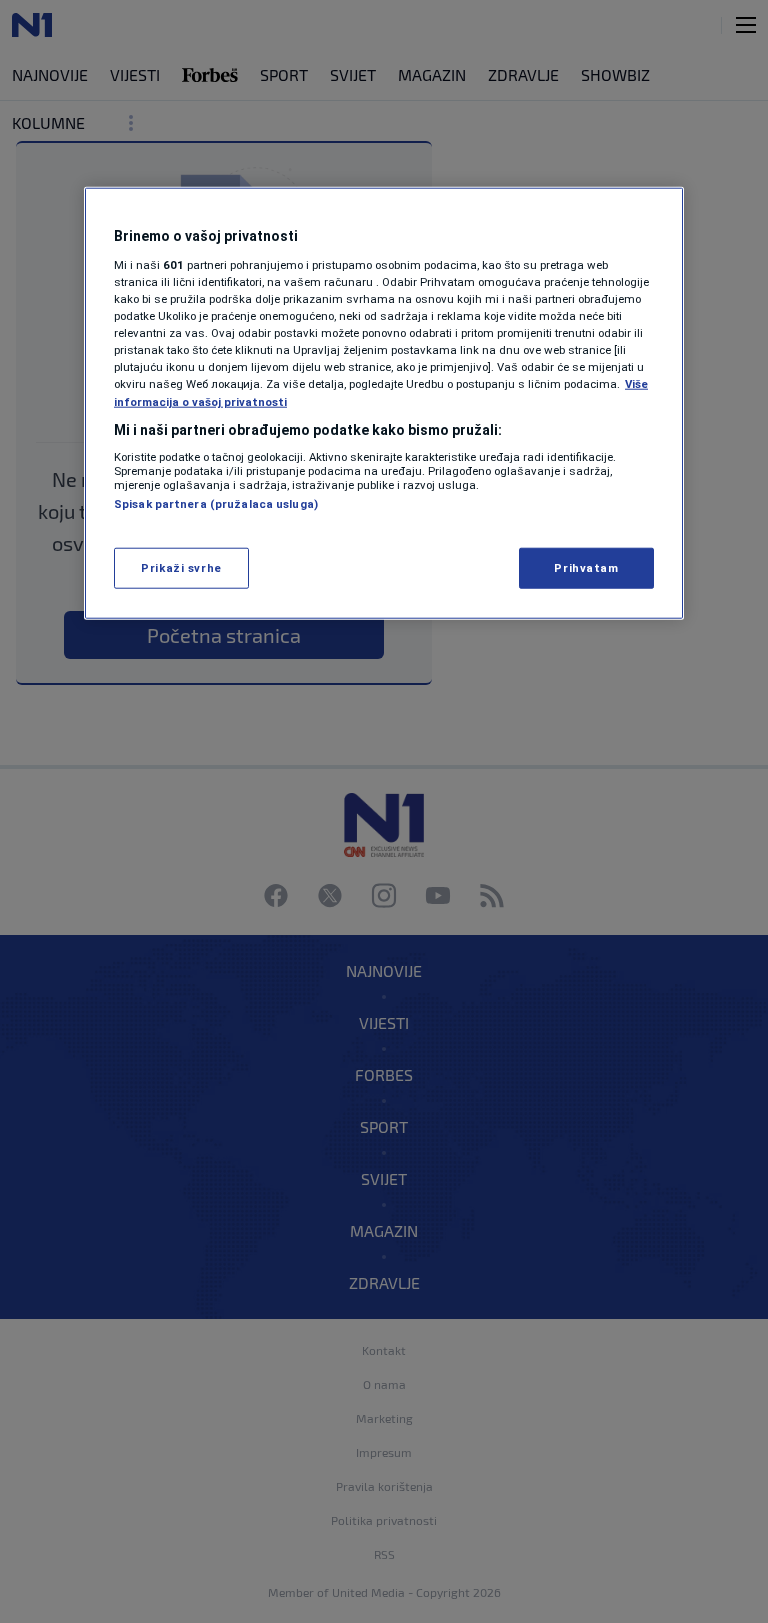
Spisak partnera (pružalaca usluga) (216, 504)
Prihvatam (586, 567)
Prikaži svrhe (181, 567)
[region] (384, 403)
